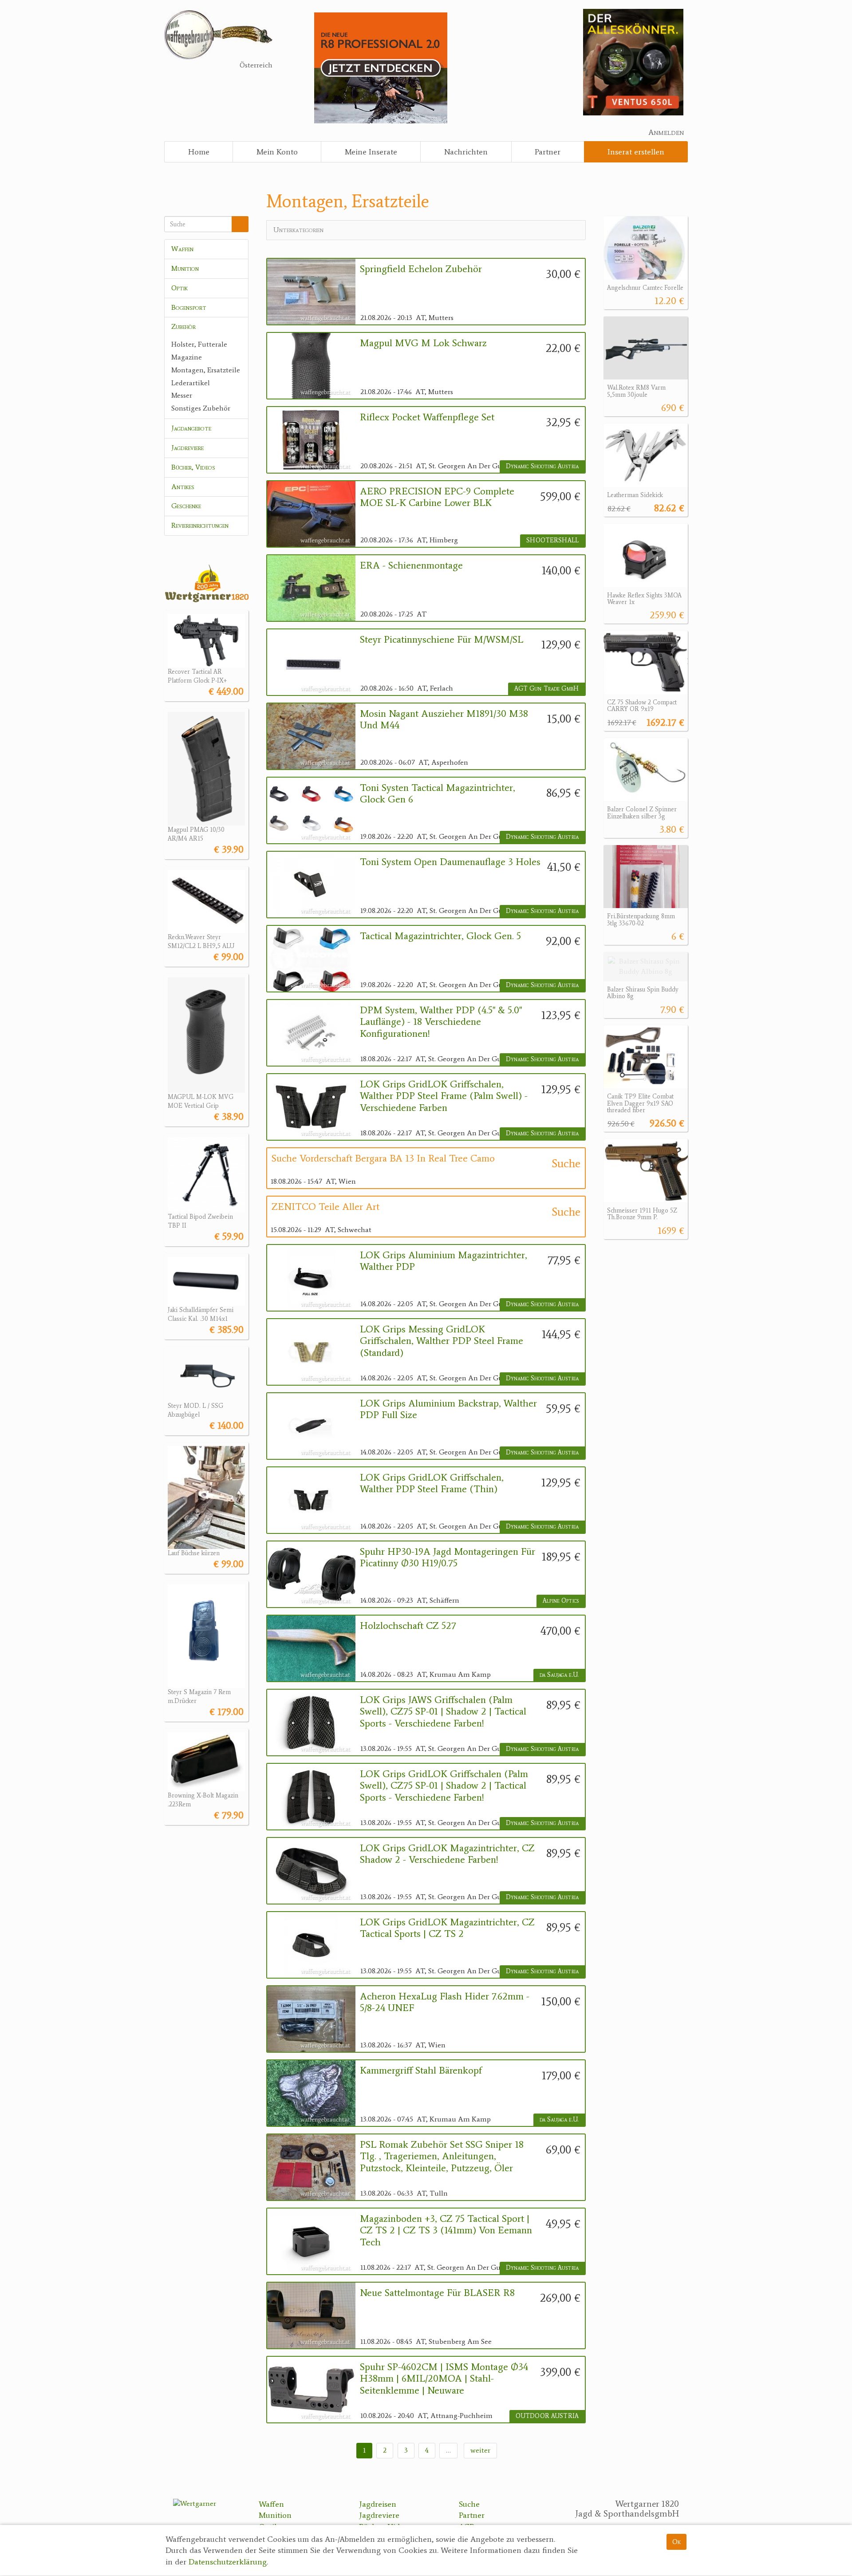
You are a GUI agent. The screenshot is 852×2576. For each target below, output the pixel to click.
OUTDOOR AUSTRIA (547, 2416)
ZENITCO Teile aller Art (325, 1207)
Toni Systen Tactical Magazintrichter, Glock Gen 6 (438, 794)
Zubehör (183, 326)
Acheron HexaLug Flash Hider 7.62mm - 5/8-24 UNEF (445, 2002)
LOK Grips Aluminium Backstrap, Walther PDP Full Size (448, 1409)
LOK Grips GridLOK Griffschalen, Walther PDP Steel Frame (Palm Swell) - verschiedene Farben (444, 1096)
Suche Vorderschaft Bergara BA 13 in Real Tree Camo (383, 1158)
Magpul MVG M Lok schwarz (423, 343)
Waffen (182, 249)
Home (199, 152)
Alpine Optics (561, 1601)
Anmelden (666, 132)
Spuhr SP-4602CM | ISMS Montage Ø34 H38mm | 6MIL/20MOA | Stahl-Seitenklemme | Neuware (444, 2379)
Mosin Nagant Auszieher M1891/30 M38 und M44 (444, 719)
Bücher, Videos (193, 467)
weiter (480, 2450)
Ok (676, 2542)
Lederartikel (191, 383)
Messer (182, 395)
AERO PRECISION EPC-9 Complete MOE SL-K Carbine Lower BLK (437, 497)
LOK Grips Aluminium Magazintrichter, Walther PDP (444, 1261)
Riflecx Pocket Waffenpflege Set (427, 417)
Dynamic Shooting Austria (542, 466)
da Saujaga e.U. (559, 1675)
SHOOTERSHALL (552, 540)
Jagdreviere (187, 448)
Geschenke (186, 506)
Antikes (183, 487)
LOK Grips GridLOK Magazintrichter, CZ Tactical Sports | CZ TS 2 (447, 1928)
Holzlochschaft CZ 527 (408, 1626)
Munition (185, 268)
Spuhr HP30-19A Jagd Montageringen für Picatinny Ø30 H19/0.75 (448, 1557)
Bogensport (189, 307)
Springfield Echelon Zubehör (421, 269)
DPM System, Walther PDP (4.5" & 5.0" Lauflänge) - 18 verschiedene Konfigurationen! (441, 1022)
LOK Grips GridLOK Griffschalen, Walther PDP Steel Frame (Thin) (432, 1483)
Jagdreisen (378, 2504)
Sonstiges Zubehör (201, 408)
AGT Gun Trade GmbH (546, 689)
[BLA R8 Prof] (381, 67)
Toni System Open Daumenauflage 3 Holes (450, 862)
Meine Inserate (371, 152)
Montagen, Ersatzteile (206, 370)
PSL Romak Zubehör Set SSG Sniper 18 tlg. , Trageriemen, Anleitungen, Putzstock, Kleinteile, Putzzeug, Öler (442, 2156)
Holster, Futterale (199, 344)
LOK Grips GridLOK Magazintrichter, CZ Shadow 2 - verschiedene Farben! (447, 1854)
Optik (179, 288)
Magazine (187, 357)
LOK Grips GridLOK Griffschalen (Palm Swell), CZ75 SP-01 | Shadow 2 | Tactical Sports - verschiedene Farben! (444, 1786)
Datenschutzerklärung (228, 2562)
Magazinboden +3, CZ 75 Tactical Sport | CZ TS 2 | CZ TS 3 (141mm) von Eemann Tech (446, 2230)
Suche (469, 2504)
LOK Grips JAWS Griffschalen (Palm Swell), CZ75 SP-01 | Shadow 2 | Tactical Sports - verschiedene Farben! (443, 1712)
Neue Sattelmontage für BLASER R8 (437, 2293)
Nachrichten (466, 152)
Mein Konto (277, 152)
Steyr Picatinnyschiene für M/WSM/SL (442, 640)
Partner (548, 152)
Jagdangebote (191, 428)
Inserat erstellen (636, 152)
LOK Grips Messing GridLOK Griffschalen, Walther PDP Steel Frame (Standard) (442, 1341)
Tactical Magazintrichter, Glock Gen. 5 (440, 936)
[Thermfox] (633, 61)
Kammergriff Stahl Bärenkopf (421, 2070)
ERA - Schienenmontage (411, 565)
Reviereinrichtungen (200, 525)
